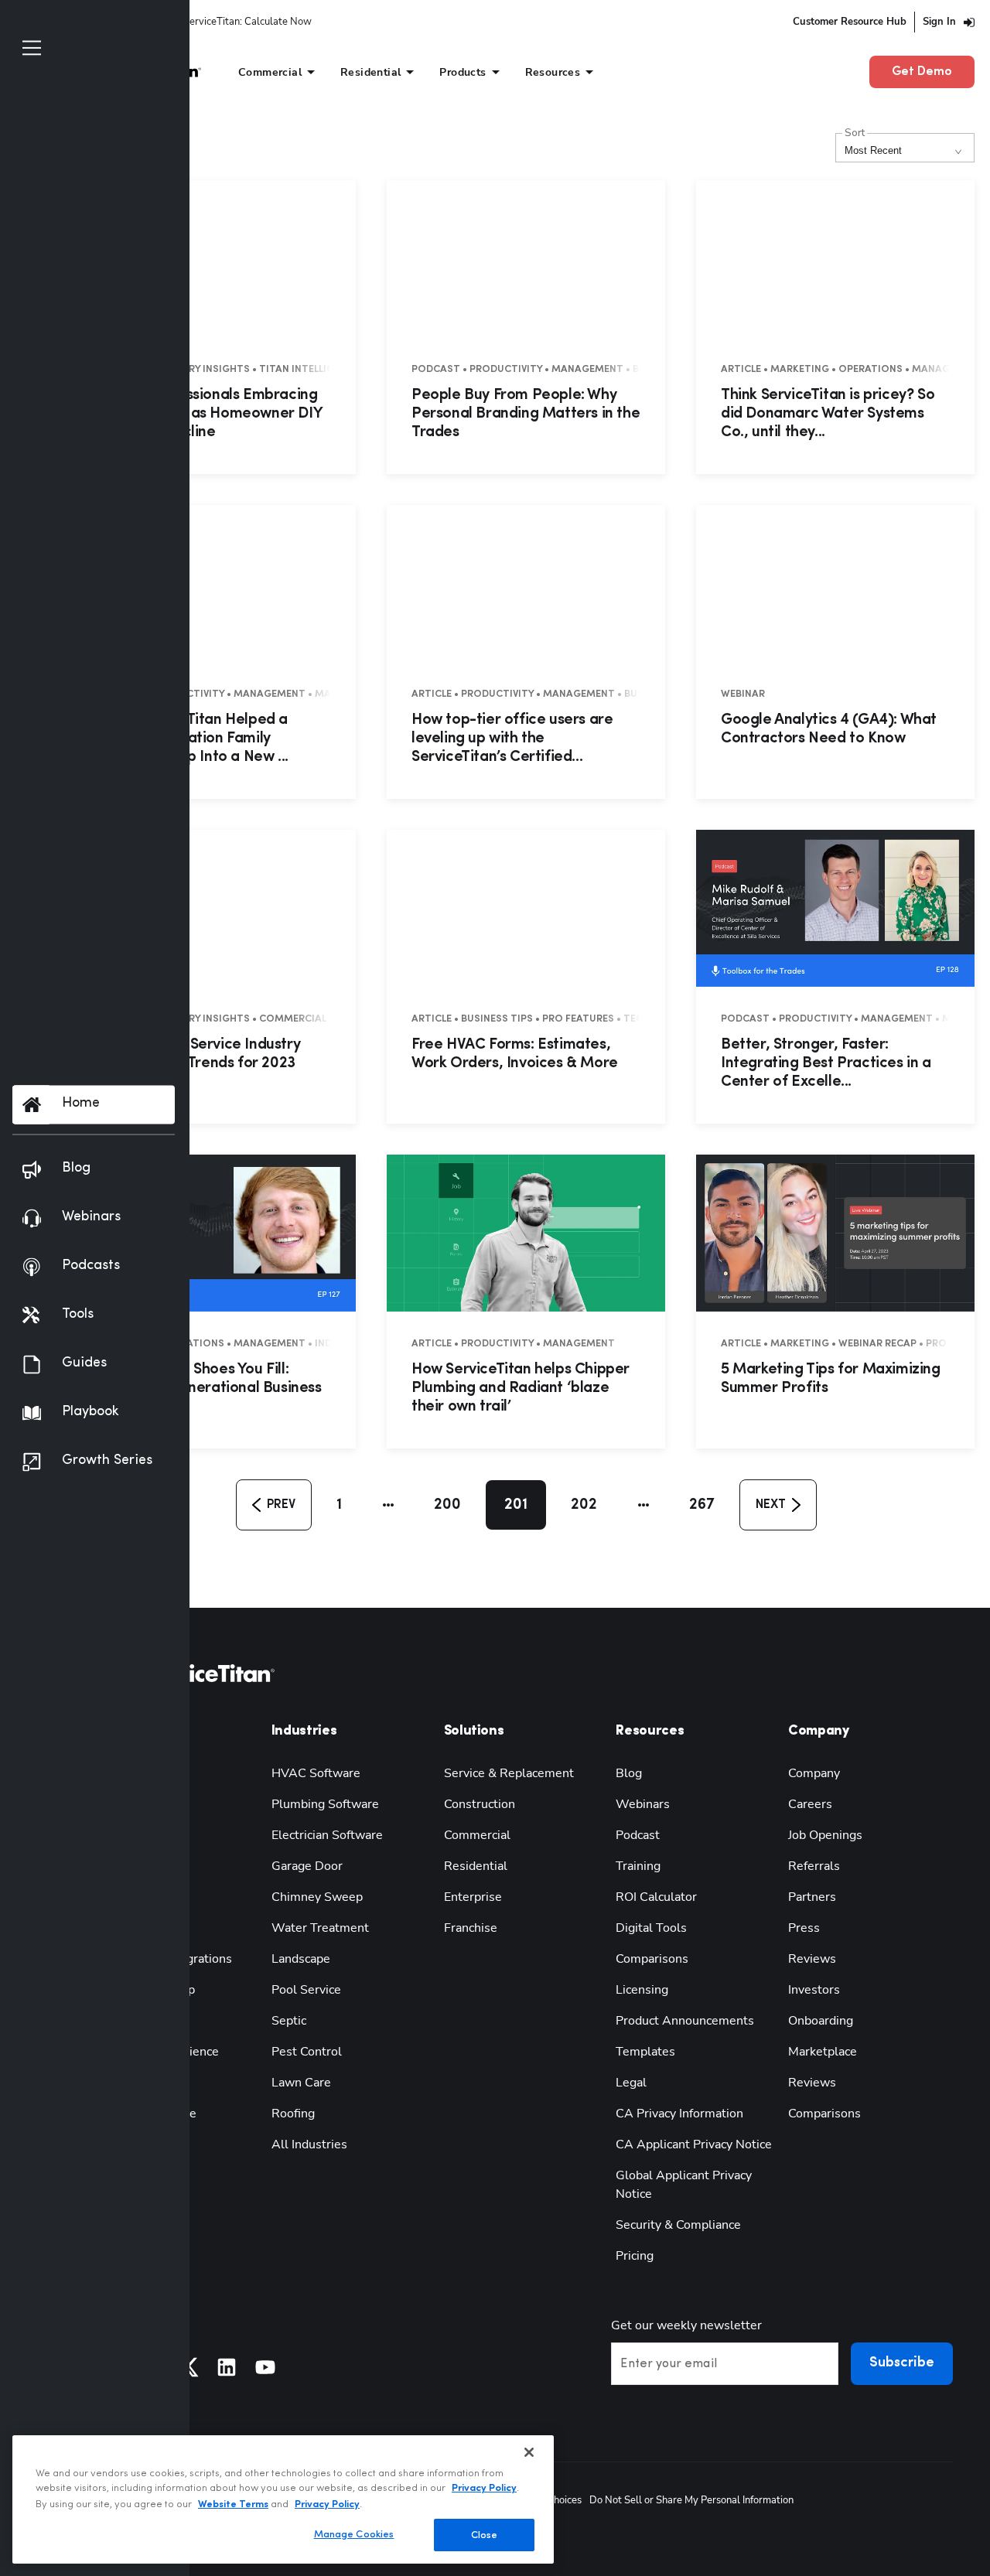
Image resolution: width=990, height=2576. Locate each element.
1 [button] (339, 1505)
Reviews (812, 1959)
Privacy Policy (484, 2488)
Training (638, 1866)
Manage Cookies (354, 2534)
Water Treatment (320, 1928)
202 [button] (584, 1505)
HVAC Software (316, 1773)
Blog (629, 1773)
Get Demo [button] (922, 72)
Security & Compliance (678, 2225)
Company (814, 1773)
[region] (283, 2499)
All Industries (309, 2144)
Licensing (642, 1990)
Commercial (477, 1835)
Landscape (301, 1959)
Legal (631, 2083)
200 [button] (447, 1505)
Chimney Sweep (317, 1897)
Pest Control (307, 2052)
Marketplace (823, 2052)
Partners (812, 1897)
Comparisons (652, 1959)
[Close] (529, 2452)
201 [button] (516, 1505)
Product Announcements (685, 2021)
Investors (814, 1990)
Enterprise (473, 1897)
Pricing (635, 2256)
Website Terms (233, 2504)
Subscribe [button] (902, 2363)
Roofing (293, 2114)
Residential (476, 1866)
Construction (480, 1804)
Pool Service (306, 1990)
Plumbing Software (325, 1804)
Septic (289, 2021)
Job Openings (825, 1835)
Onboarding (821, 2021)
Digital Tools (651, 1928)
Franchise (471, 1928)
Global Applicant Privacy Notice (684, 2185)
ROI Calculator (656, 1897)
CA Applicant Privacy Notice (694, 2144)
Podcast (638, 1835)
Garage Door (307, 1866)
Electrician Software (327, 1835)
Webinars (643, 1804)
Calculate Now (278, 22)
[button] (274, 1505)
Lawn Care (301, 2083)
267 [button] (702, 1505)
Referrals (814, 1866)
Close (485, 2535)
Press (804, 1928)
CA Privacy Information (679, 2114)
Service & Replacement (509, 1773)
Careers (810, 1804)
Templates (645, 2052)
